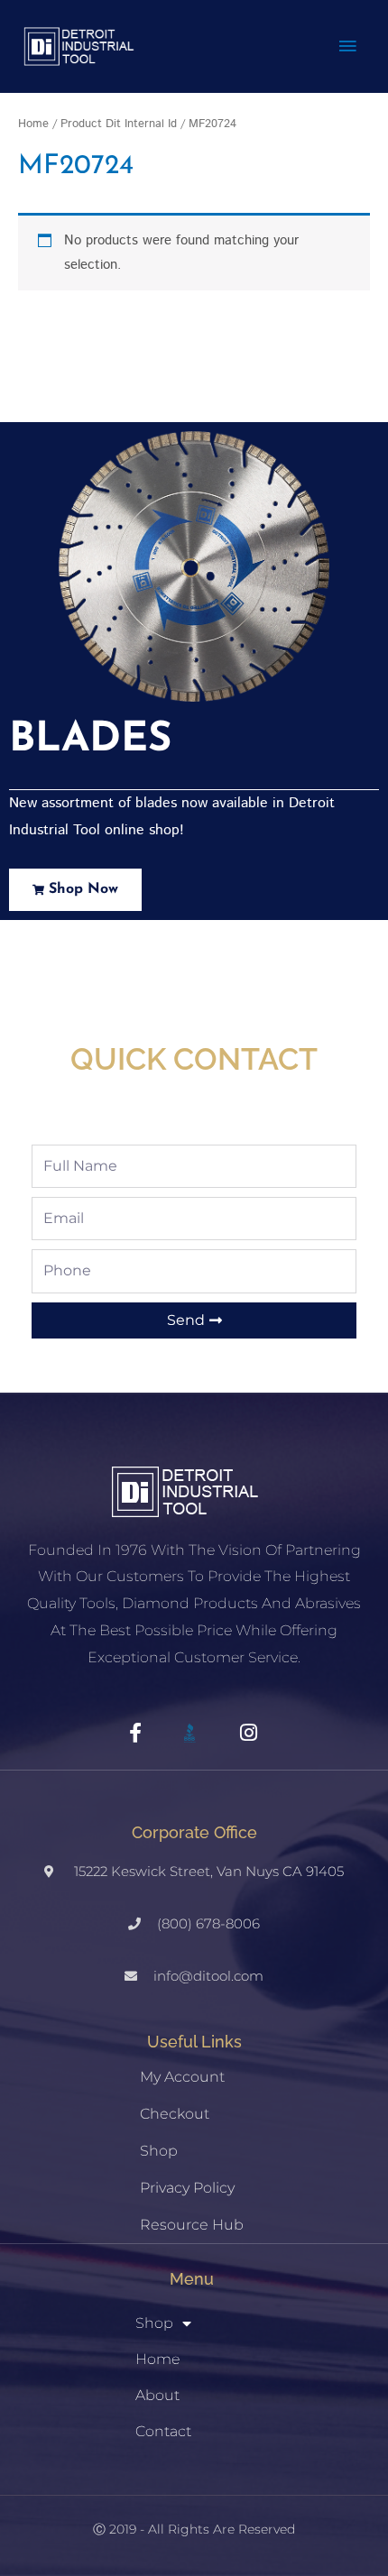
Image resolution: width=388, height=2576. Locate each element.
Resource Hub (192, 2225)
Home (33, 124)
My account (182, 2077)
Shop (159, 2151)
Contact (163, 2431)
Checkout (175, 2114)
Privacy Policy (187, 2188)
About (157, 2395)
